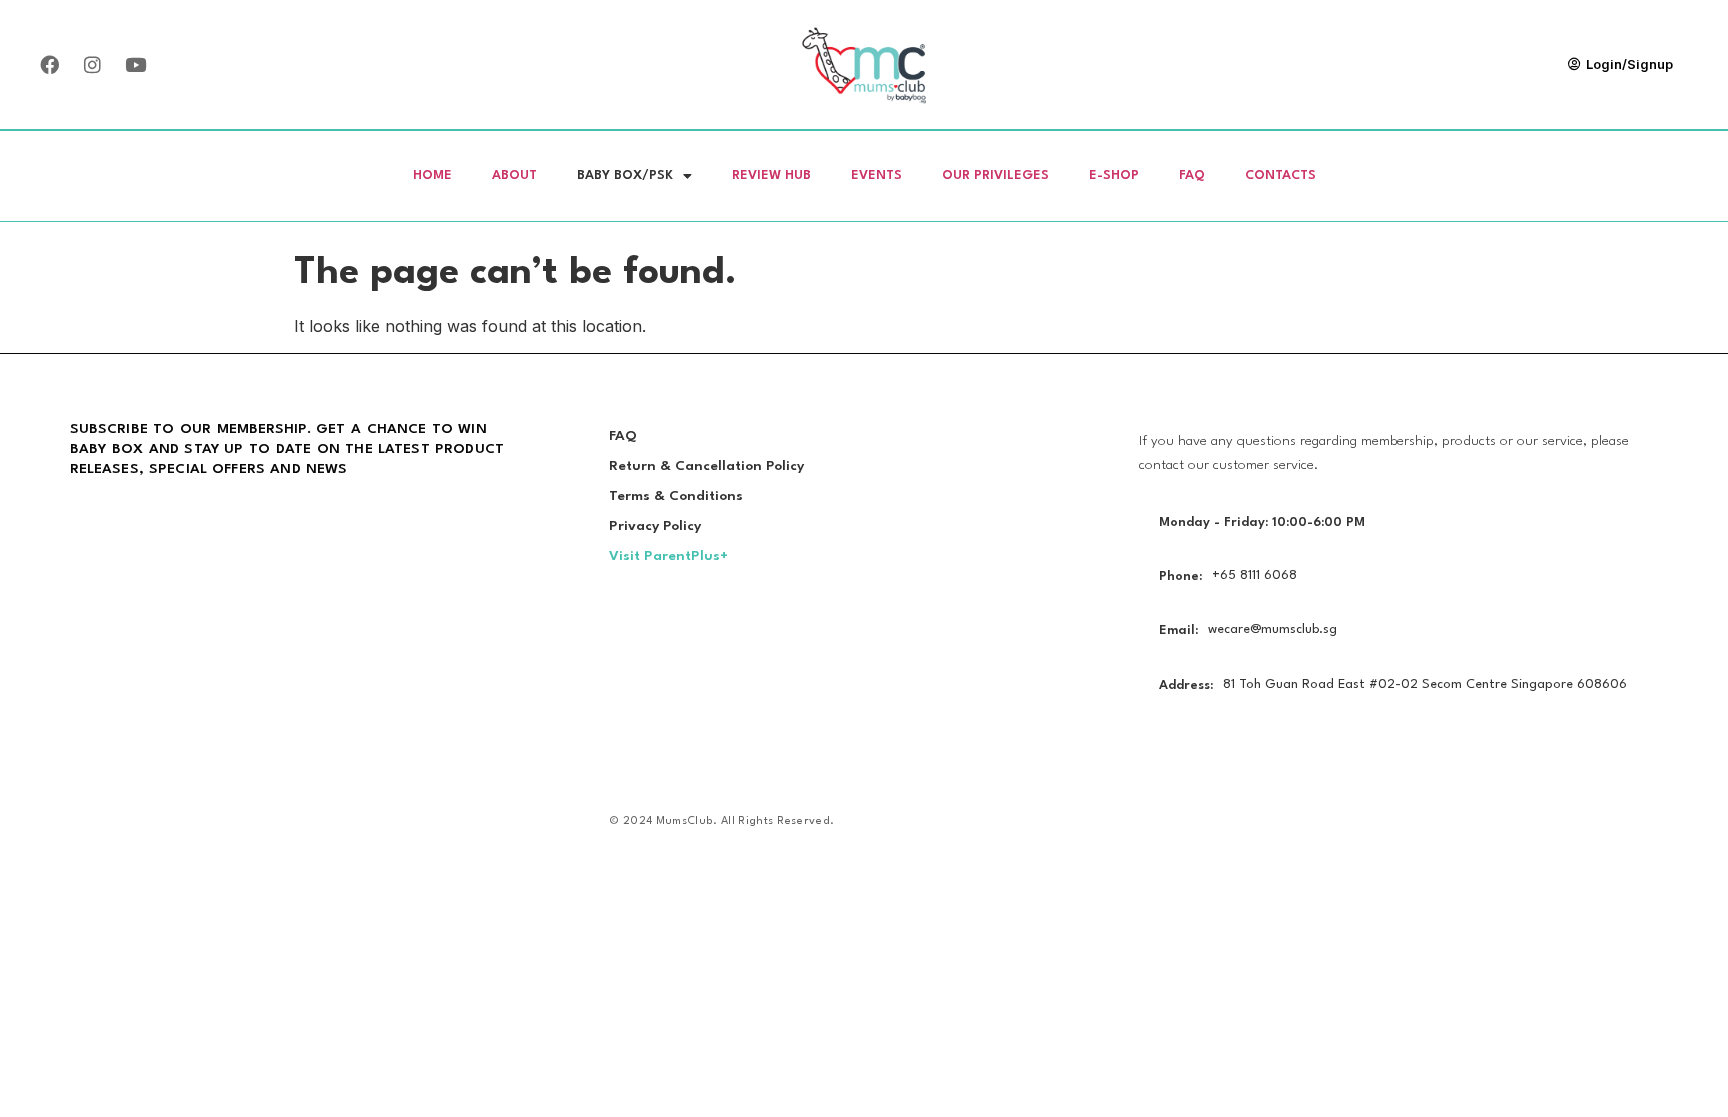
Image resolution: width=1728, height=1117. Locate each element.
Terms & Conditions (676, 496)
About (514, 175)
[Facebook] (49, 65)
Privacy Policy (655, 526)
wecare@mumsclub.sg (1272, 629)
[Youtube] (135, 65)
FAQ (1192, 175)
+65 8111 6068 (1254, 575)
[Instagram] (92, 65)
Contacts (1280, 175)
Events (876, 175)
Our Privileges (995, 175)
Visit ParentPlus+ (668, 556)
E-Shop (1114, 175)
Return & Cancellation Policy (706, 466)
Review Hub (771, 175)
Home (432, 175)
